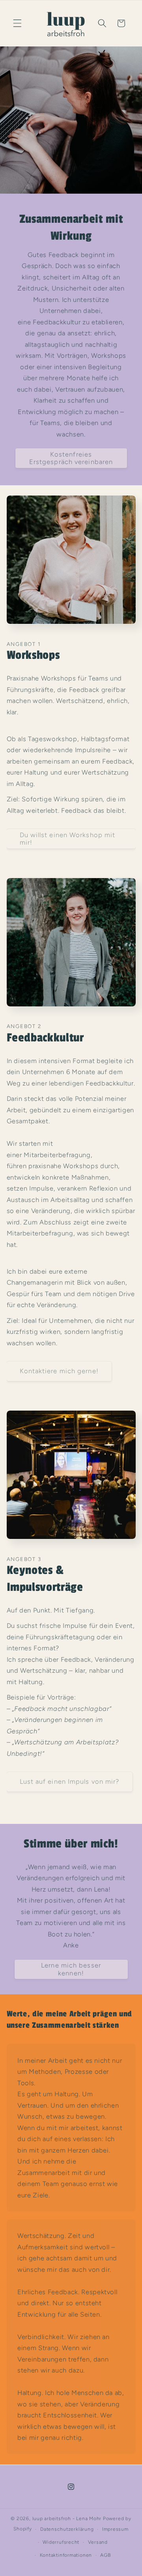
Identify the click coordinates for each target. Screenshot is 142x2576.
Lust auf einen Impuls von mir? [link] (70, 1781)
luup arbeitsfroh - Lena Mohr (67, 2519)
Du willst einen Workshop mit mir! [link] (68, 839)
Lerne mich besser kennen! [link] (71, 1969)
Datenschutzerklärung (67, 2529)
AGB (105, 2555)
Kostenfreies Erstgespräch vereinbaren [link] (71, 458)
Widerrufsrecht (61, 2542)
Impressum (115, 2529)
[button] (17, 23)
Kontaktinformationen (66, 2555)
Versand (98, 2542)
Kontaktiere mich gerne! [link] (59, 1371)
